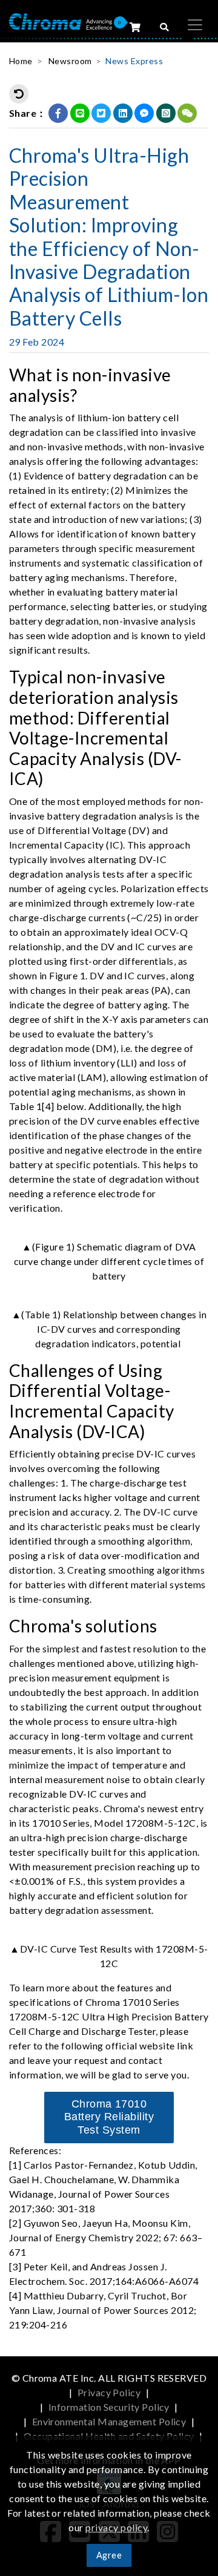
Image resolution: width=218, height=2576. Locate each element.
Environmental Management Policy (109, 2421)
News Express (134, 61)
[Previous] (19, 94)
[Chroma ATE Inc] (61, 20)
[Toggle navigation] (195, 25)
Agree (109, 2555)
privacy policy (116, 2527)
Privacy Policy (109, 2392)
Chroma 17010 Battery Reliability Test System (109, 2117)
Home (21, 61)
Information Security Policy (109, 2407)
